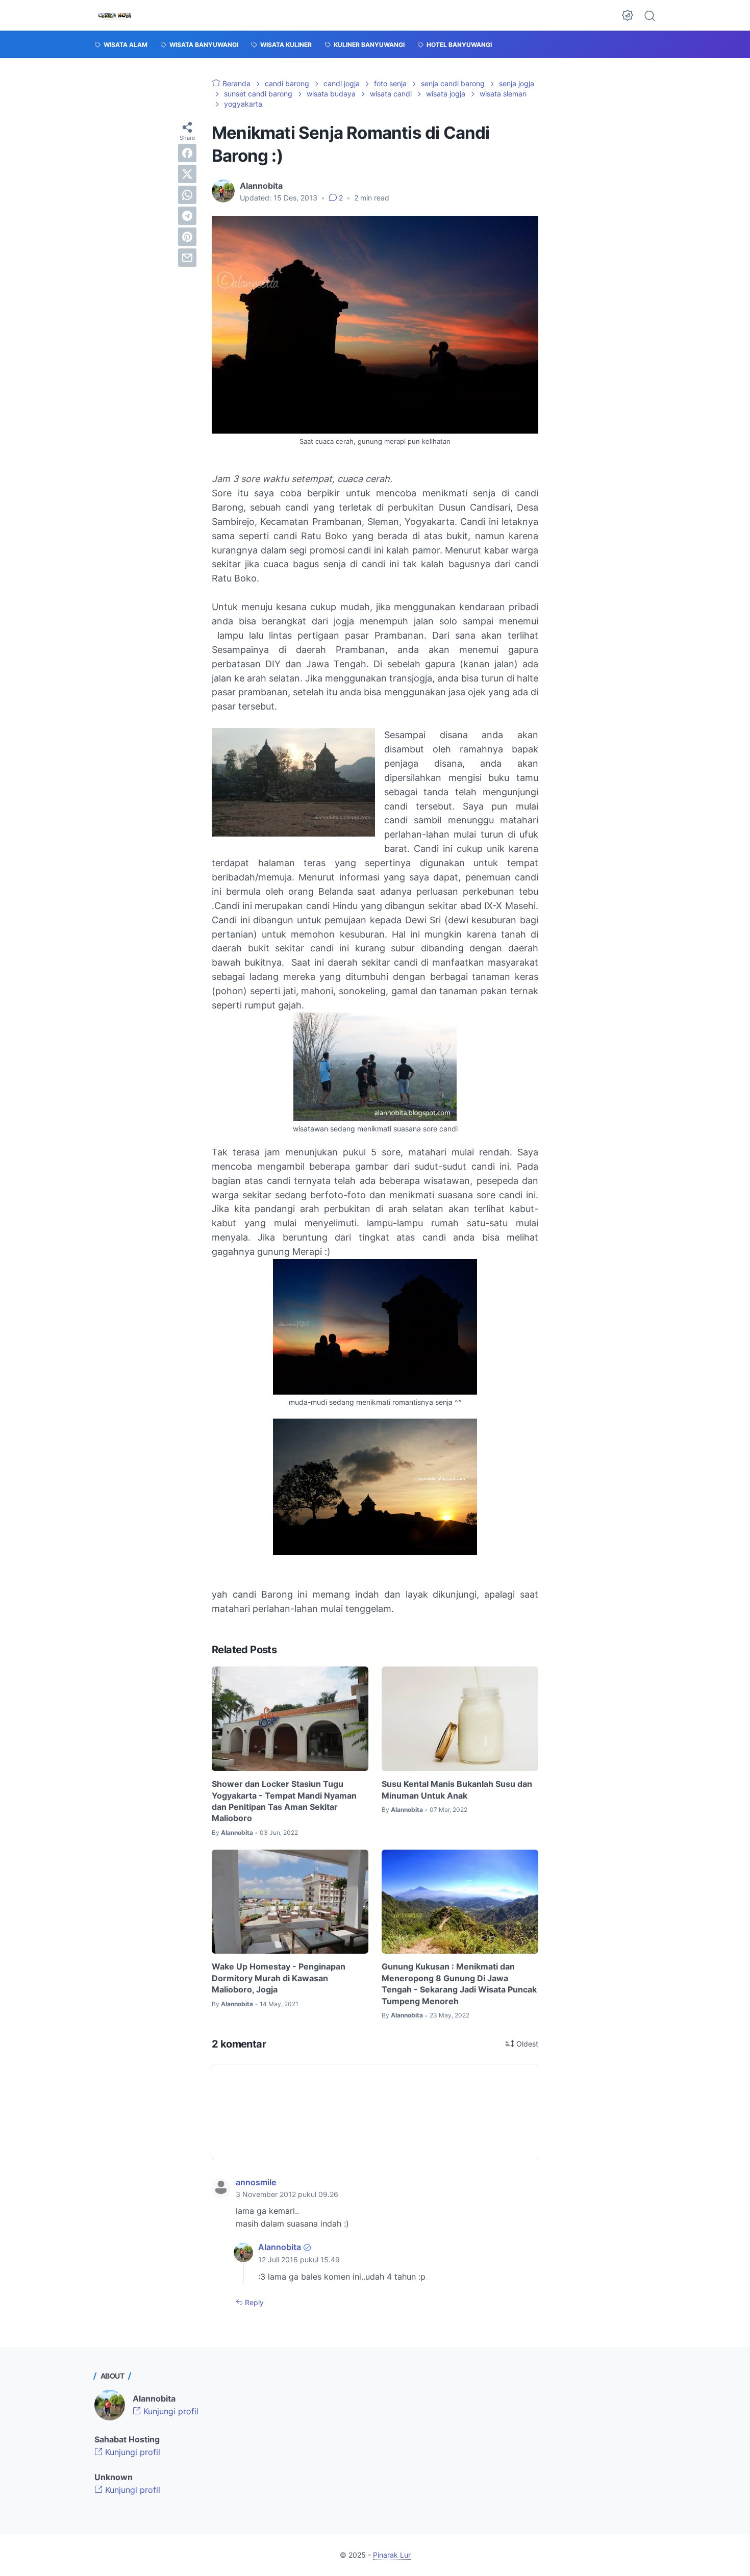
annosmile (256, 2182)
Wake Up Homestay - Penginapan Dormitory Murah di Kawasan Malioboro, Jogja (279, 1978)
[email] (187, 258)
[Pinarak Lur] (115, 15)
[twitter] (187, 174)
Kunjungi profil (170, 2411)
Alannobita (280, 2247)
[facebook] (187, 153)
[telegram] (187, 216)
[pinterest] (187, 237)
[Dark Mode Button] (628, 15)
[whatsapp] (187, 195)
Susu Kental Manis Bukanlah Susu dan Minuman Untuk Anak (457, 1789)
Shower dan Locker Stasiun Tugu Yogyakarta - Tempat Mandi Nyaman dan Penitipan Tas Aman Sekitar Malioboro (284, 1801)
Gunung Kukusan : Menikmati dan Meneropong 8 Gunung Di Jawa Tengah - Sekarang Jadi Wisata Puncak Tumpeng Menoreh (459, 1984)
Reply (253, 2302)
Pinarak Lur (392, 2555)
